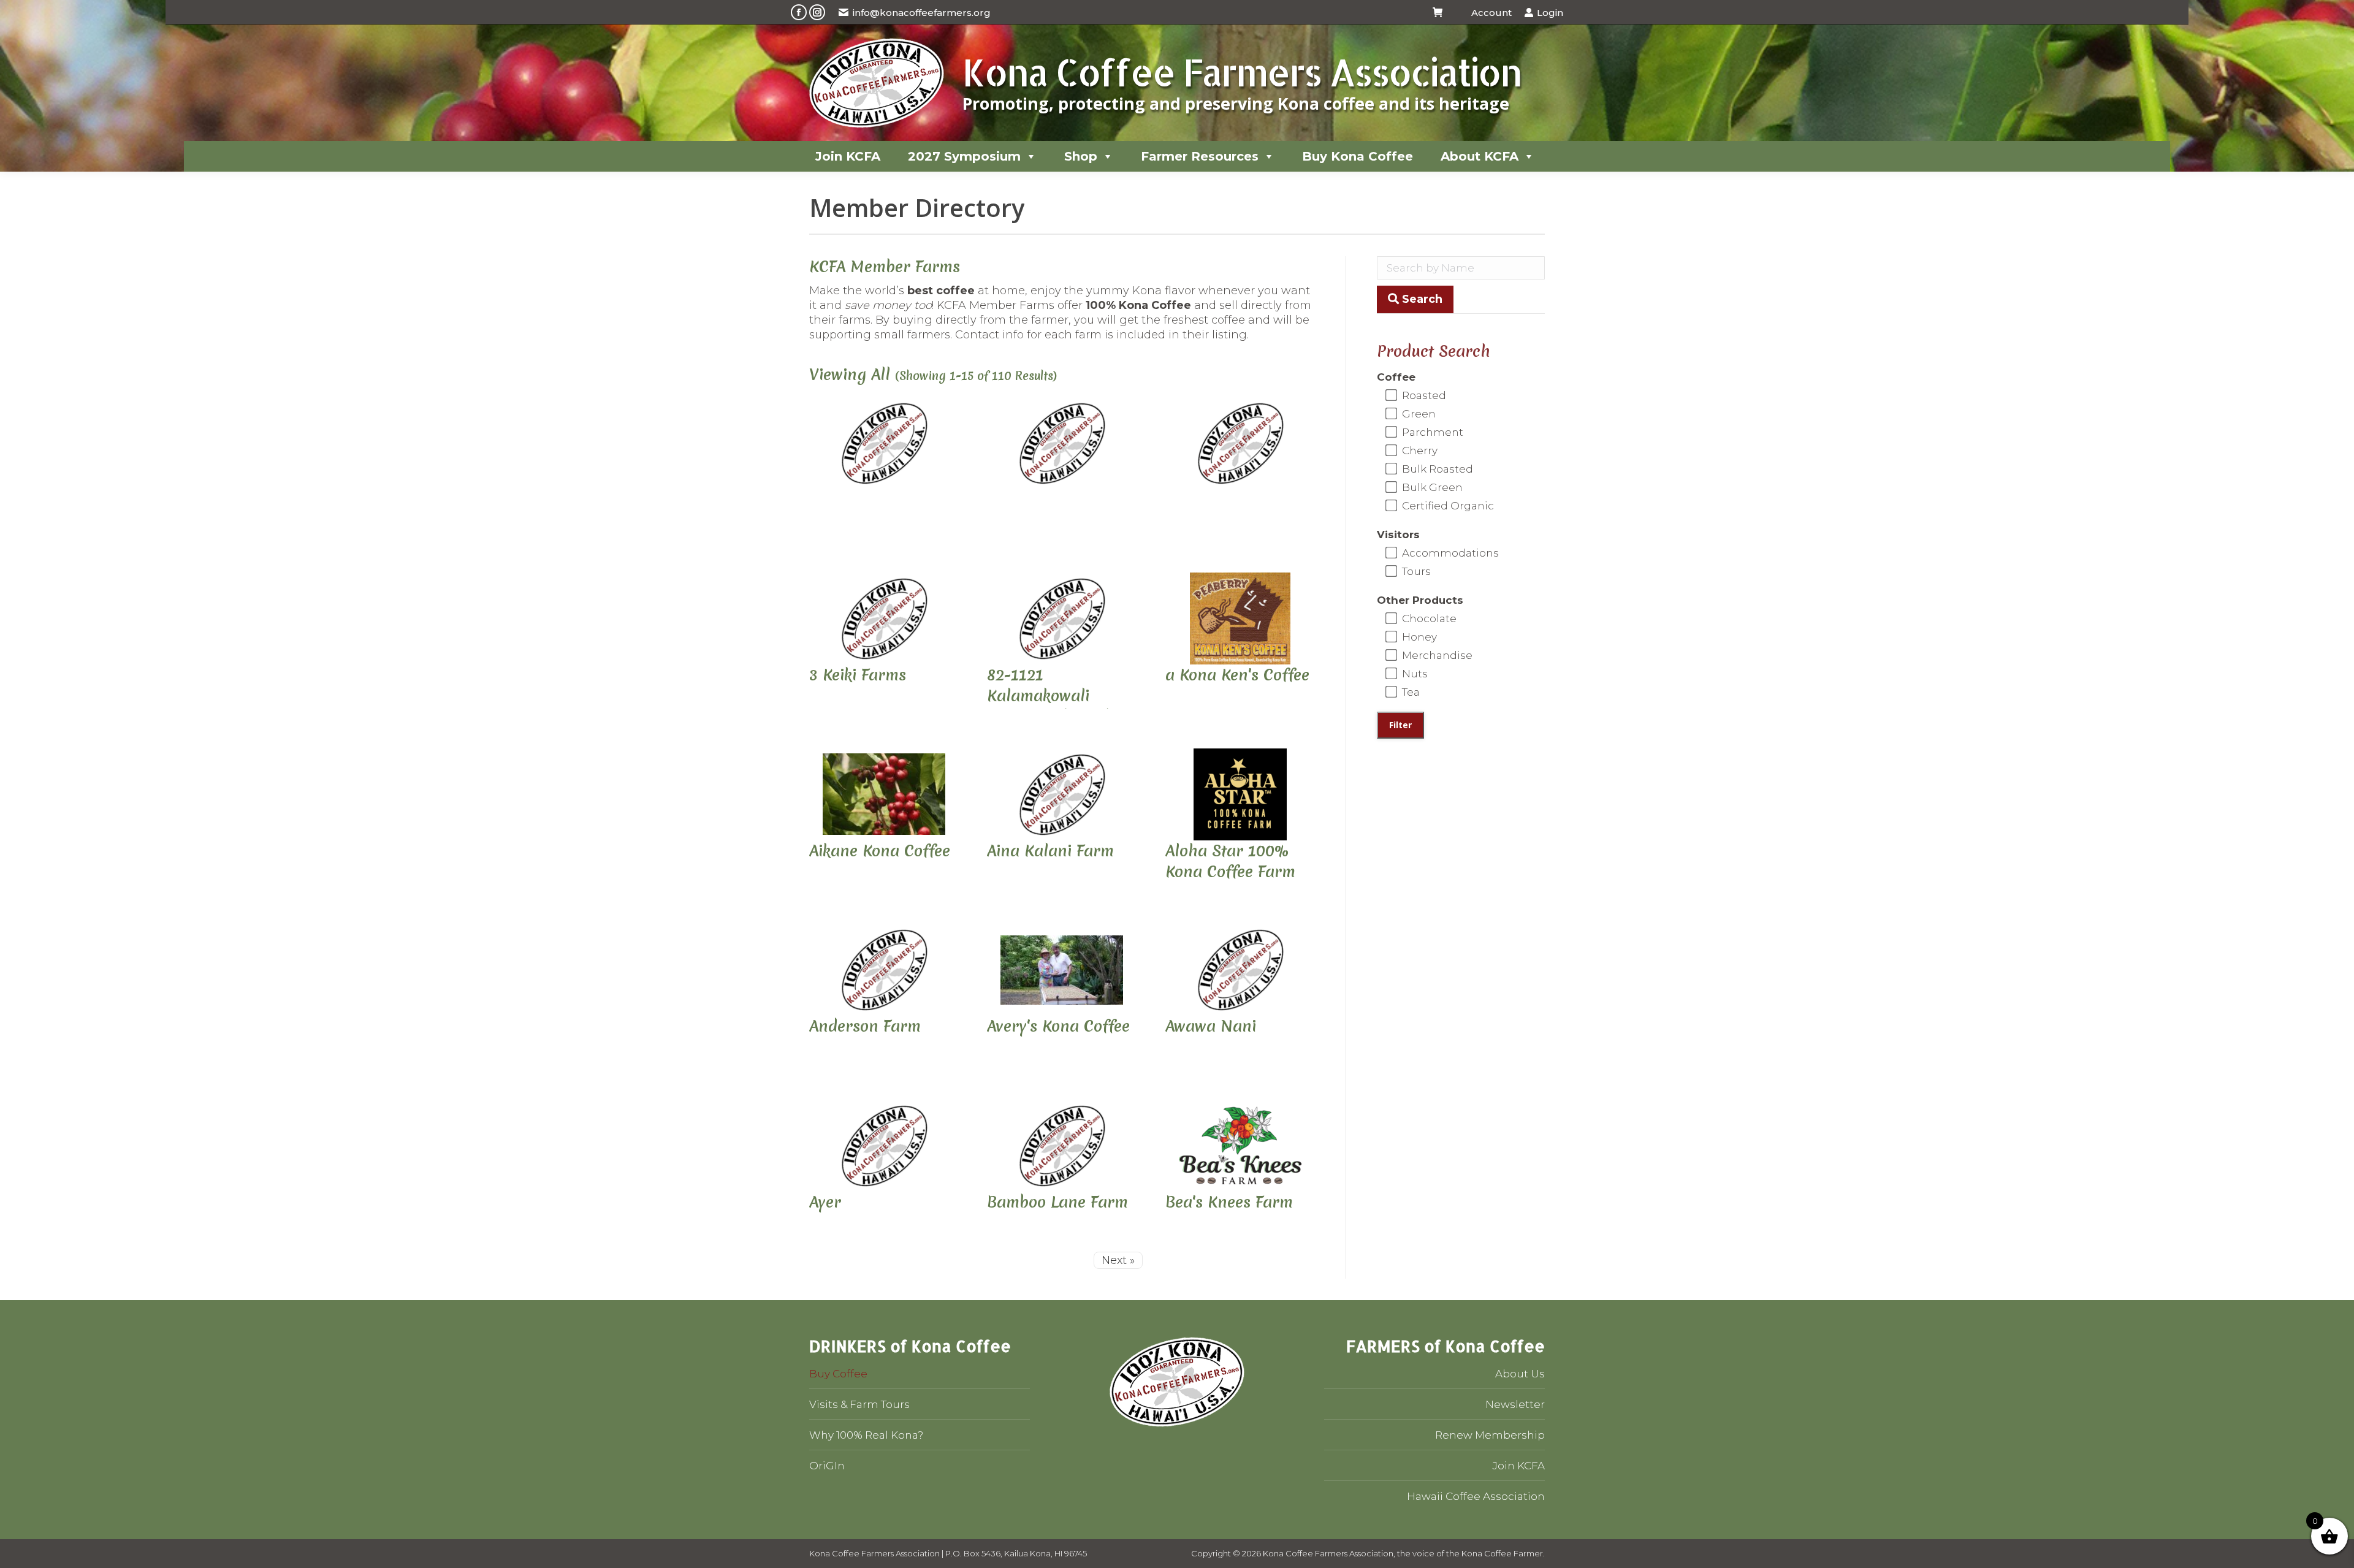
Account (1491, 13)
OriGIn (827, 1466)
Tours (1415, 571)
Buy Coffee (838, 1374)
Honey (1418, 637)
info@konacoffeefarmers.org (922, 13)
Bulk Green (1431, 487)
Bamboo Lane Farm (1057, 1202)
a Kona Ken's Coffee (1237, 675)
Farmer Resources (1200, 156)
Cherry (1419, 451)
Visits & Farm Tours (859, 1404)
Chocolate (1428, 618)
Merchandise (1436, 655)
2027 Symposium (964, 156)
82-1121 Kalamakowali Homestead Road (1048, 696)
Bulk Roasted (1436, 469)
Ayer (825, 1202)
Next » (1118, 1260)
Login (1550, 13)
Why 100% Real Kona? (866, 1435)
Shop (1081, 156)
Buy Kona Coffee (1358, 156)
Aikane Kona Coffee (880, 851)
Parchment (1431, 432)
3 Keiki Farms (858, 675)
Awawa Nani (1211, 1026)
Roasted (1423, 395)
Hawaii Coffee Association (1476, 1496)
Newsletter (1515, 1404)
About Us (1520, 1374)
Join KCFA (848, 156)
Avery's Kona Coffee (1058, 1026)
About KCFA (1480, 156)
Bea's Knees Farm (1229, 1202)
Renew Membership (1490, 1435)
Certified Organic (1447, 506)
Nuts (1414, 674)
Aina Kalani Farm (1050, 851)
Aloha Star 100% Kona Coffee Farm (1230, 861)
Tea (1410, 692)
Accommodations (1449, 553)
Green (1418, 414)
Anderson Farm (865, 1026)
